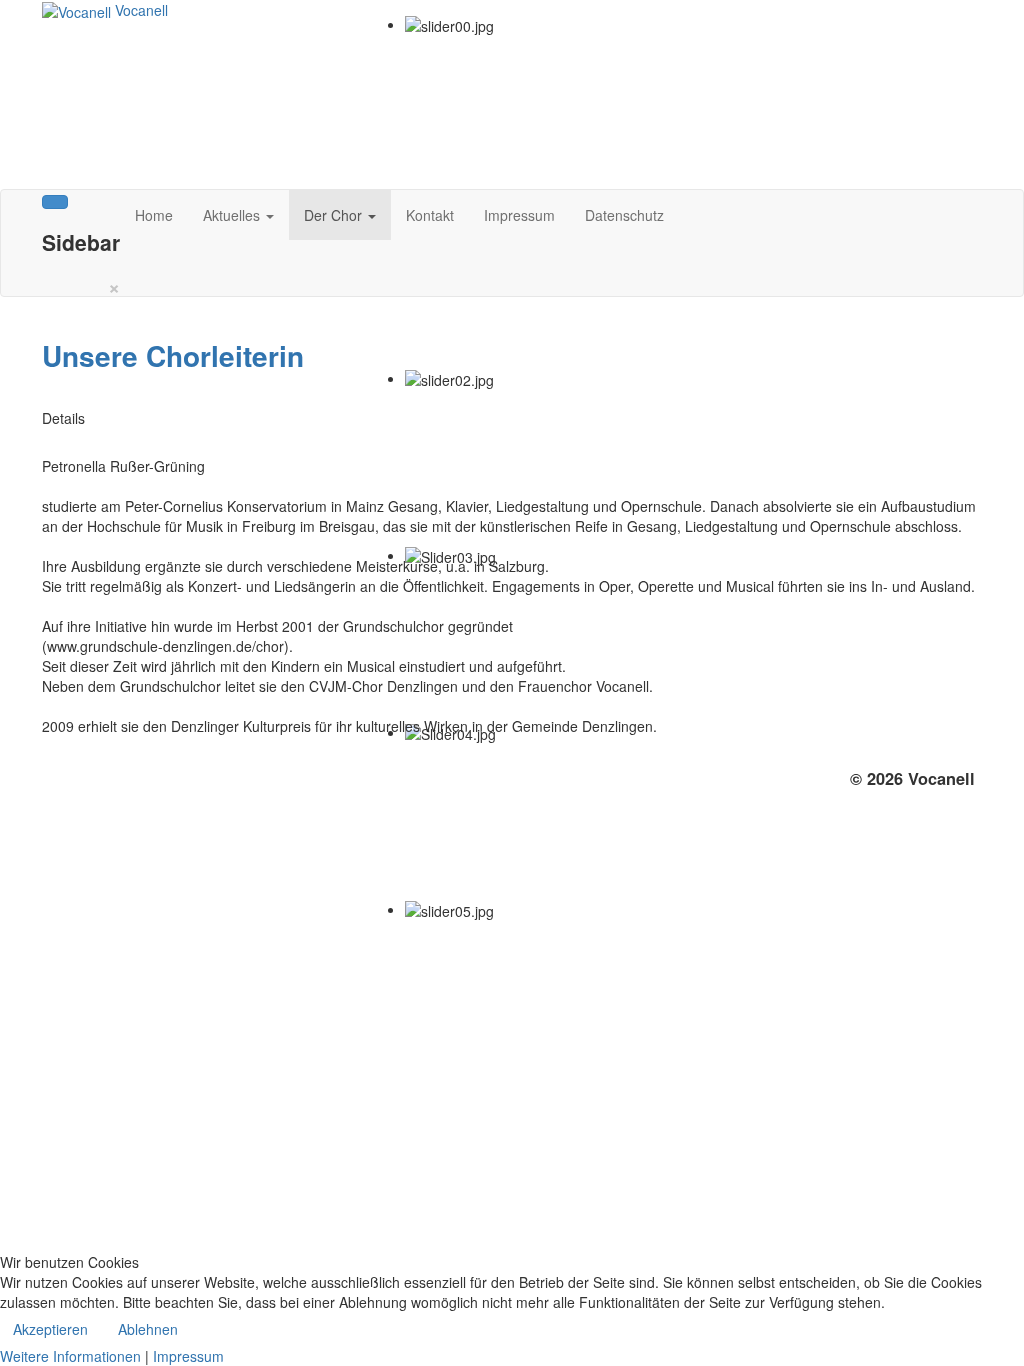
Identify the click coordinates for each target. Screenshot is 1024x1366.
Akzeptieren (50, 1329)
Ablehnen (148, 1329)
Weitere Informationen (70, 1356)
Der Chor (335, 215)
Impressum (519, 215)
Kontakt (430, 215)
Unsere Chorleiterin (173, 355)
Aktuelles (233, 215)
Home (154, 215)
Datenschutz (624, 215)
